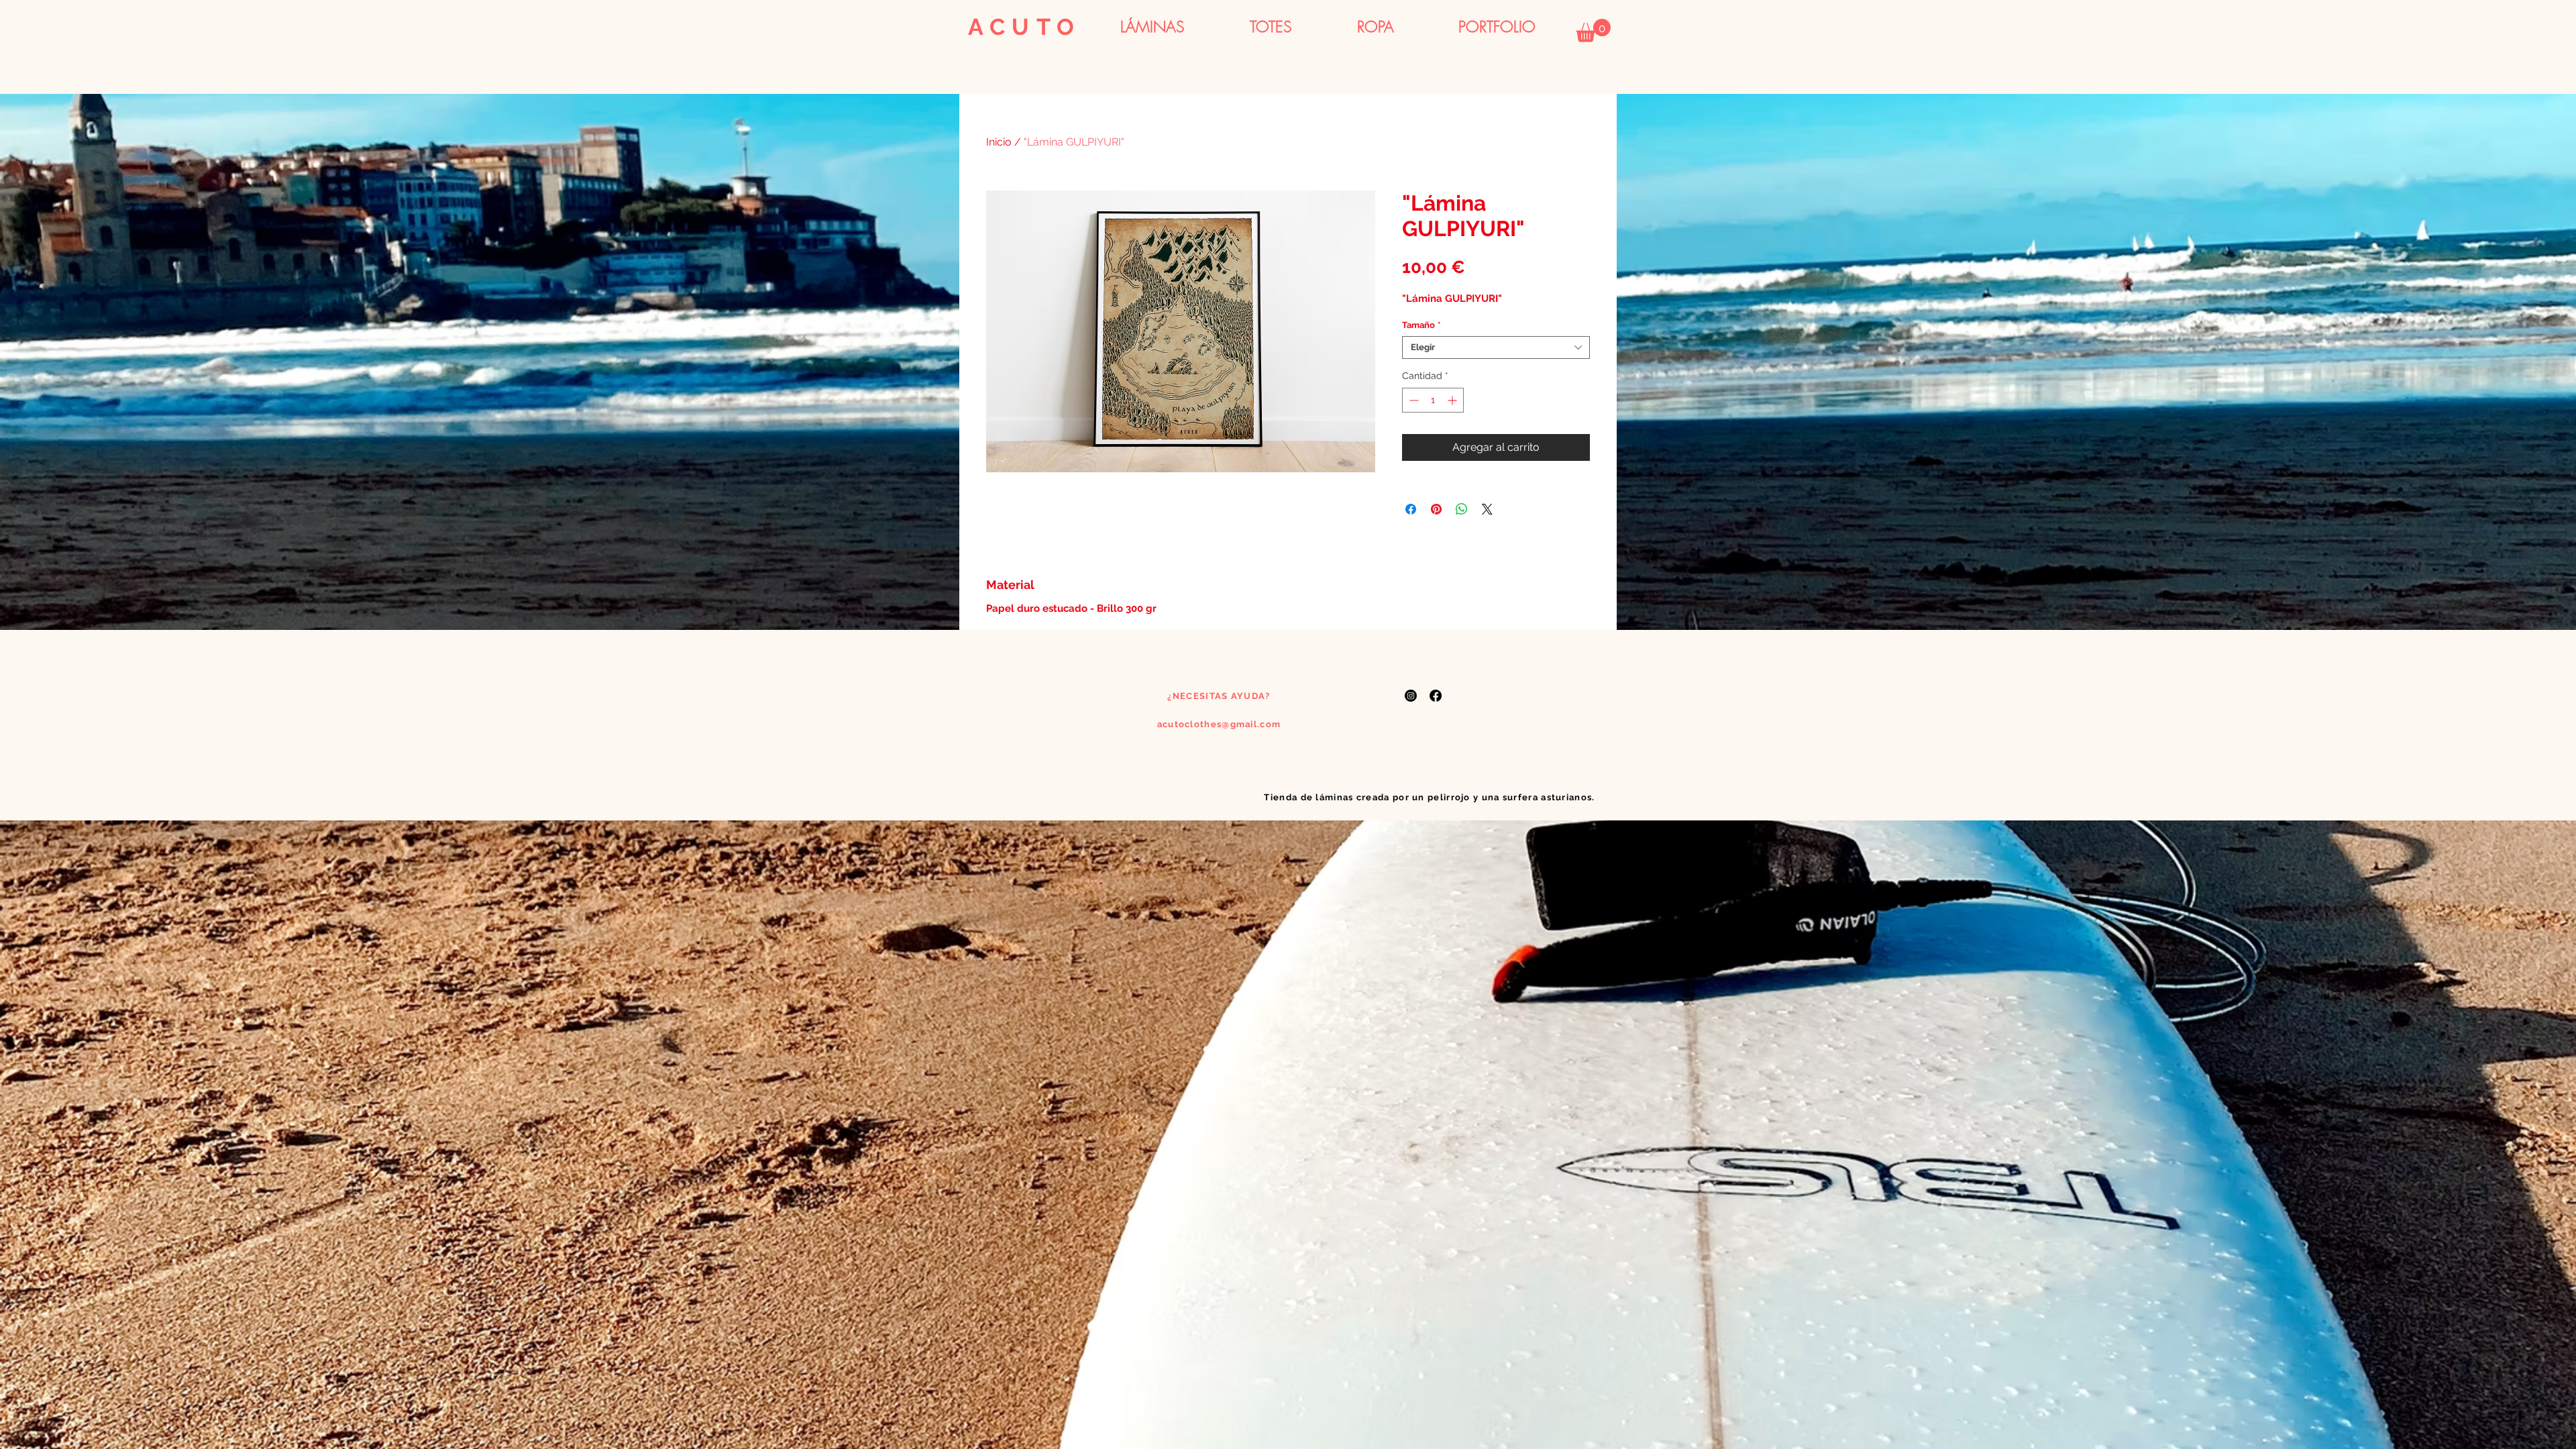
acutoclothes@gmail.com (1219, 724)
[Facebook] (1436, 696)
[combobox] (1496, 347)
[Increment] (1453, 400)
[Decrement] (1412, 400)
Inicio (999, 142)
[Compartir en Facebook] (1411, 509)
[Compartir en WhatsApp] (1462, 509)
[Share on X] (1487, 509)
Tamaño (1421, 325)
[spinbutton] (1433, 400)
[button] (1593, 31)
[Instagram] (1411, 696)
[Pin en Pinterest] (1436, 509)
